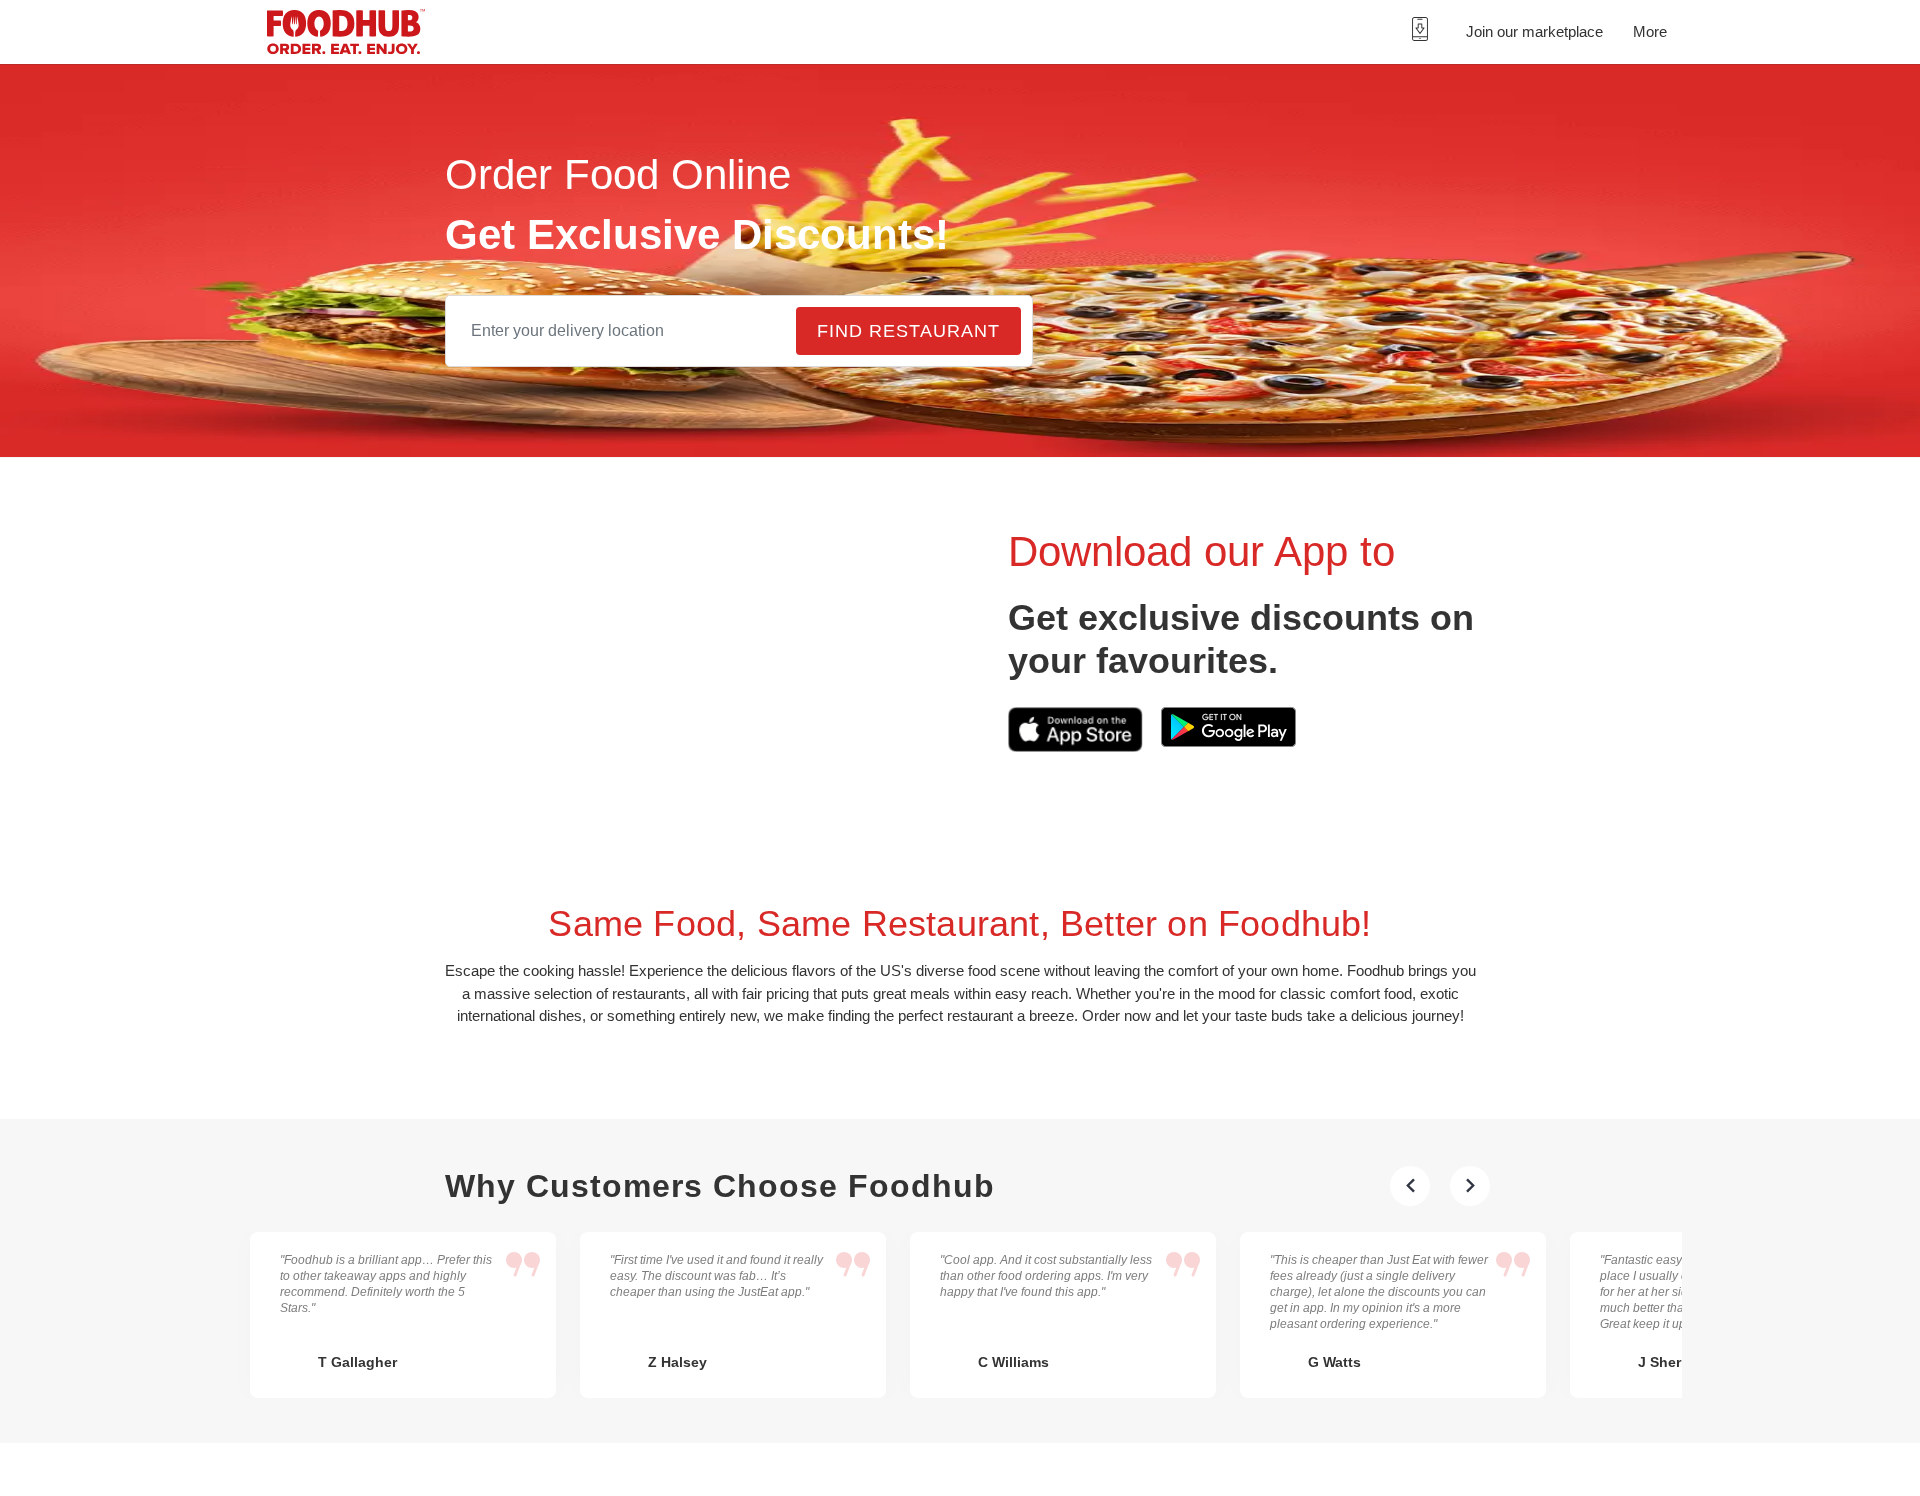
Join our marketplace (1532, 31)
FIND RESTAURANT (913, 387)
